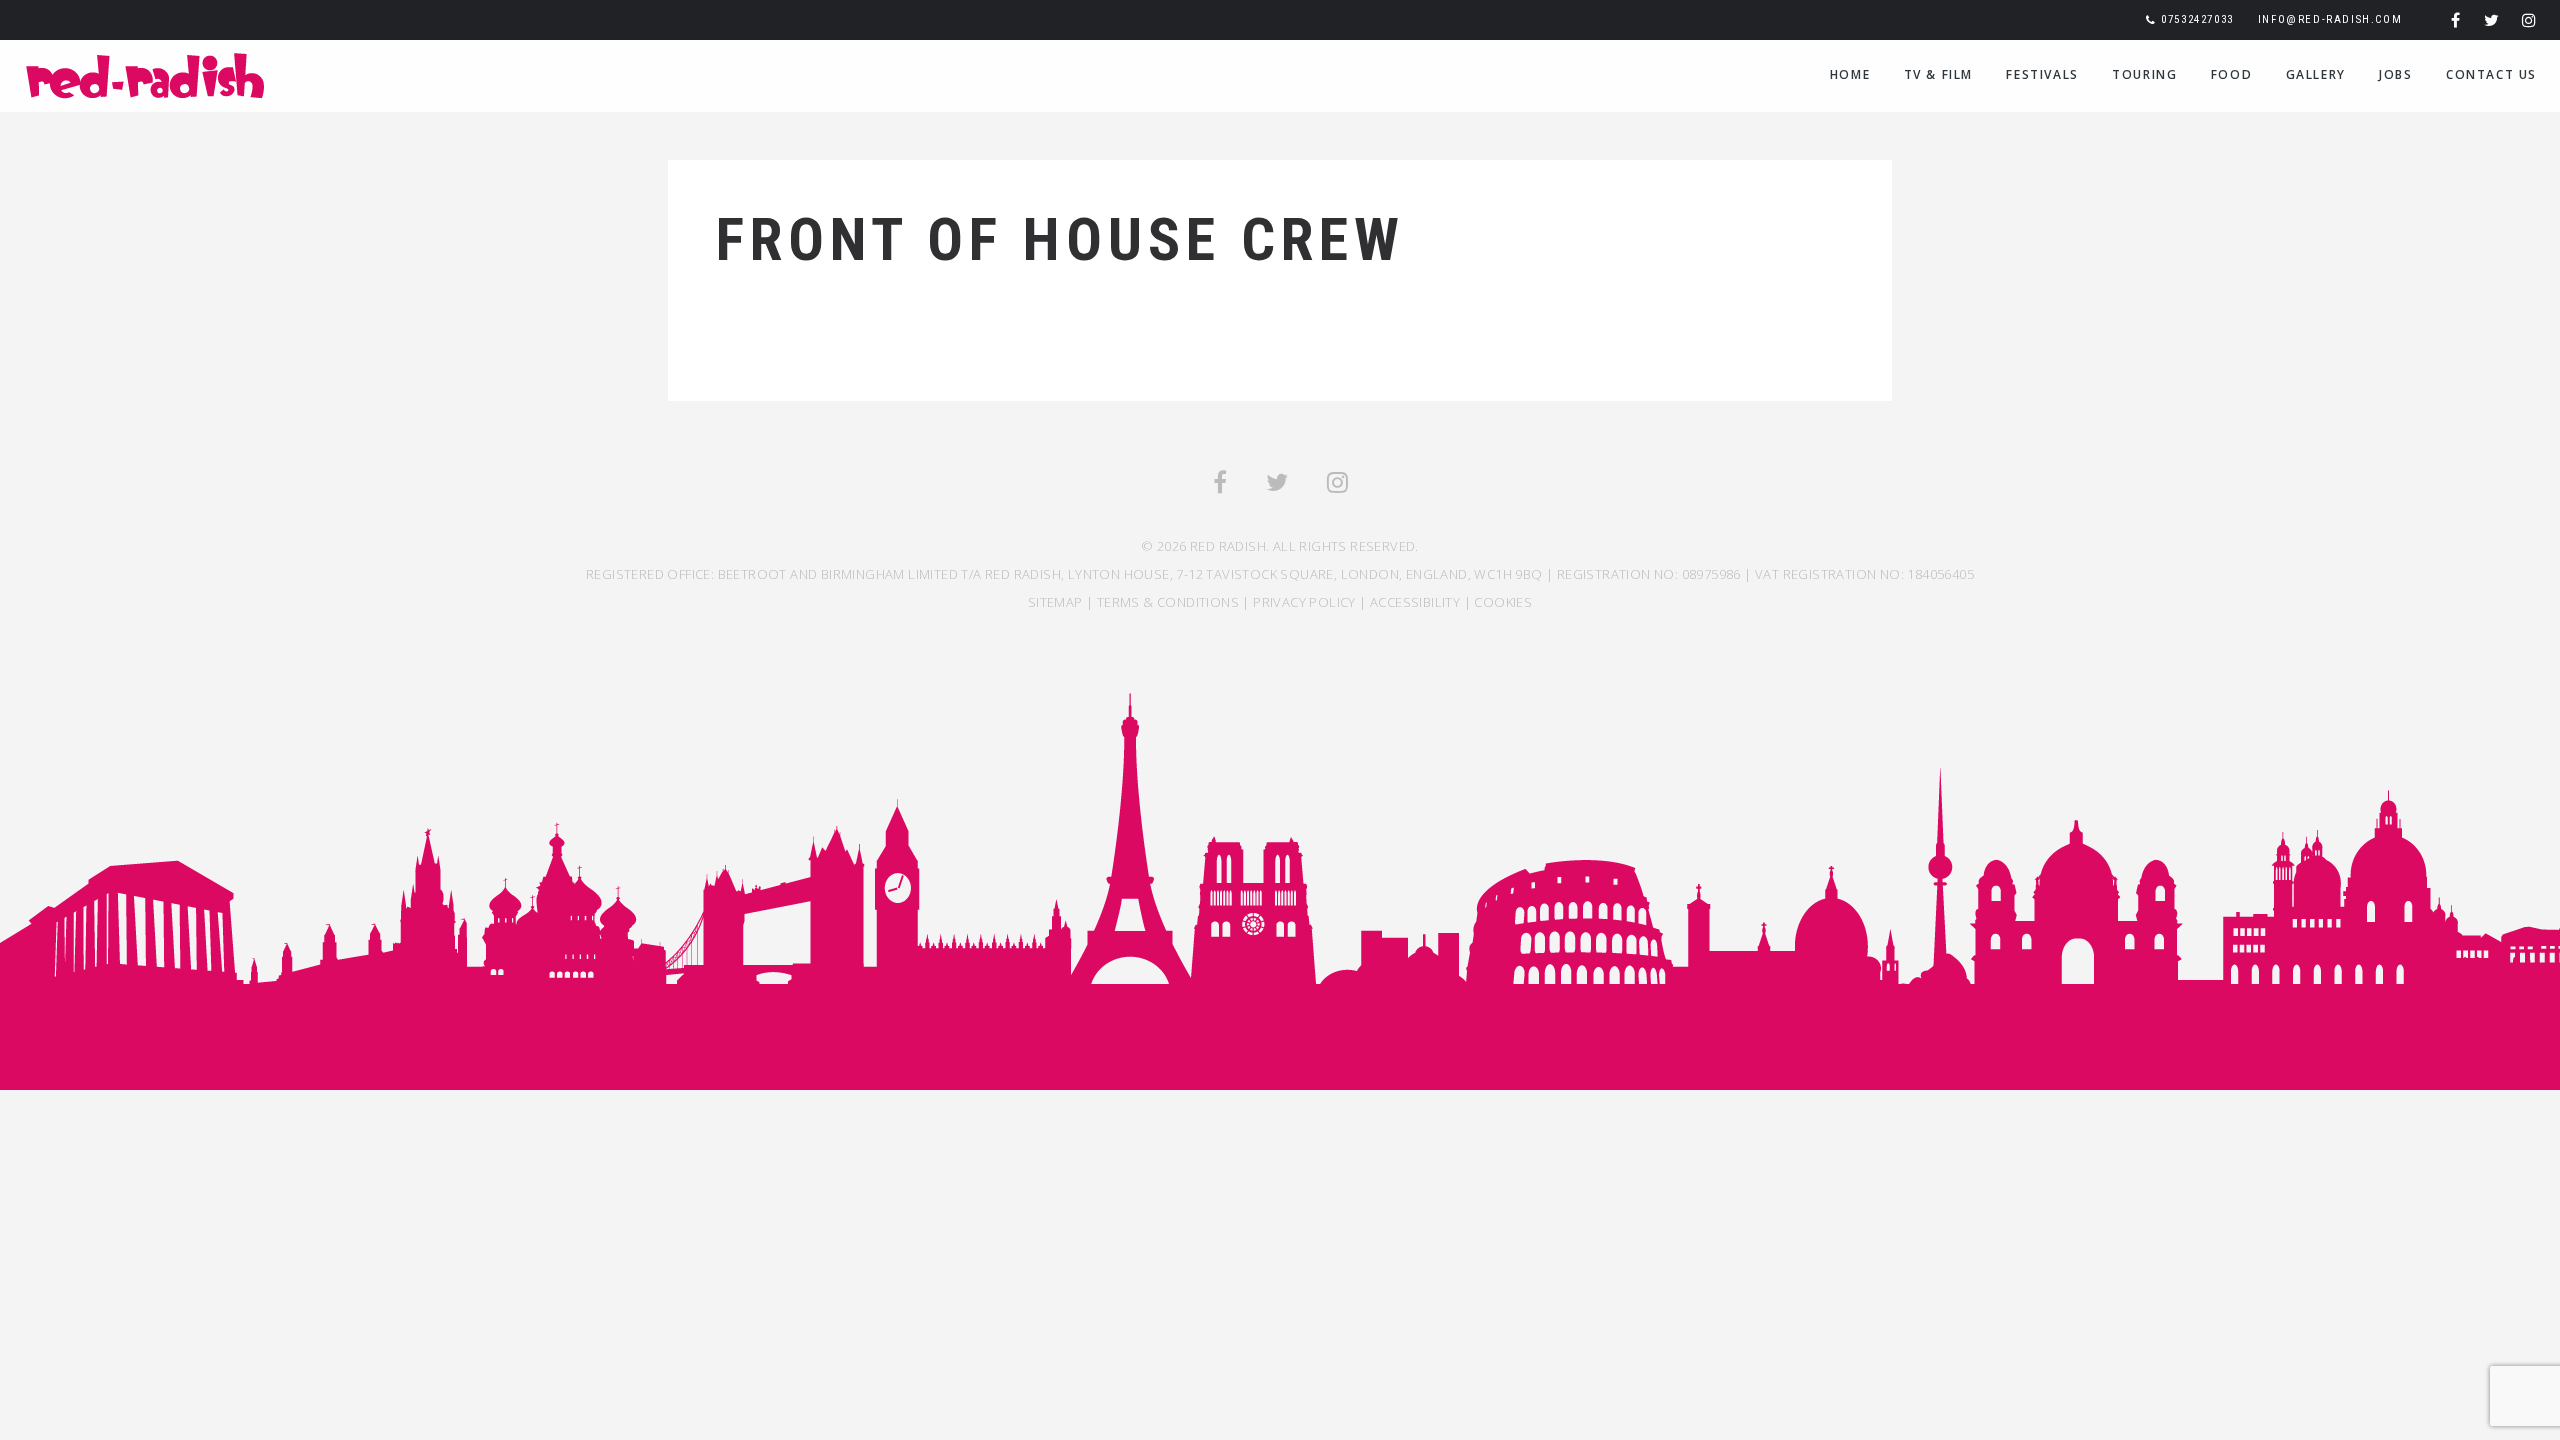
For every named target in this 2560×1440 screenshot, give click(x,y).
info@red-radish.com (2330, 19)
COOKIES (1503, 602)
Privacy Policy (1304, 602)
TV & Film (1938, 74)
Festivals (2042, 74)
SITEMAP (1055, 602)
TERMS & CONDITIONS (1168, 602)
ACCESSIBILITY (1415, 602)
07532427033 (2197, 19)
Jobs (2395, 74)
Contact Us (2491, 74)
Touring (2144, 74)
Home (1850, 74)
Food (2231, 74)
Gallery (2316, 74)
